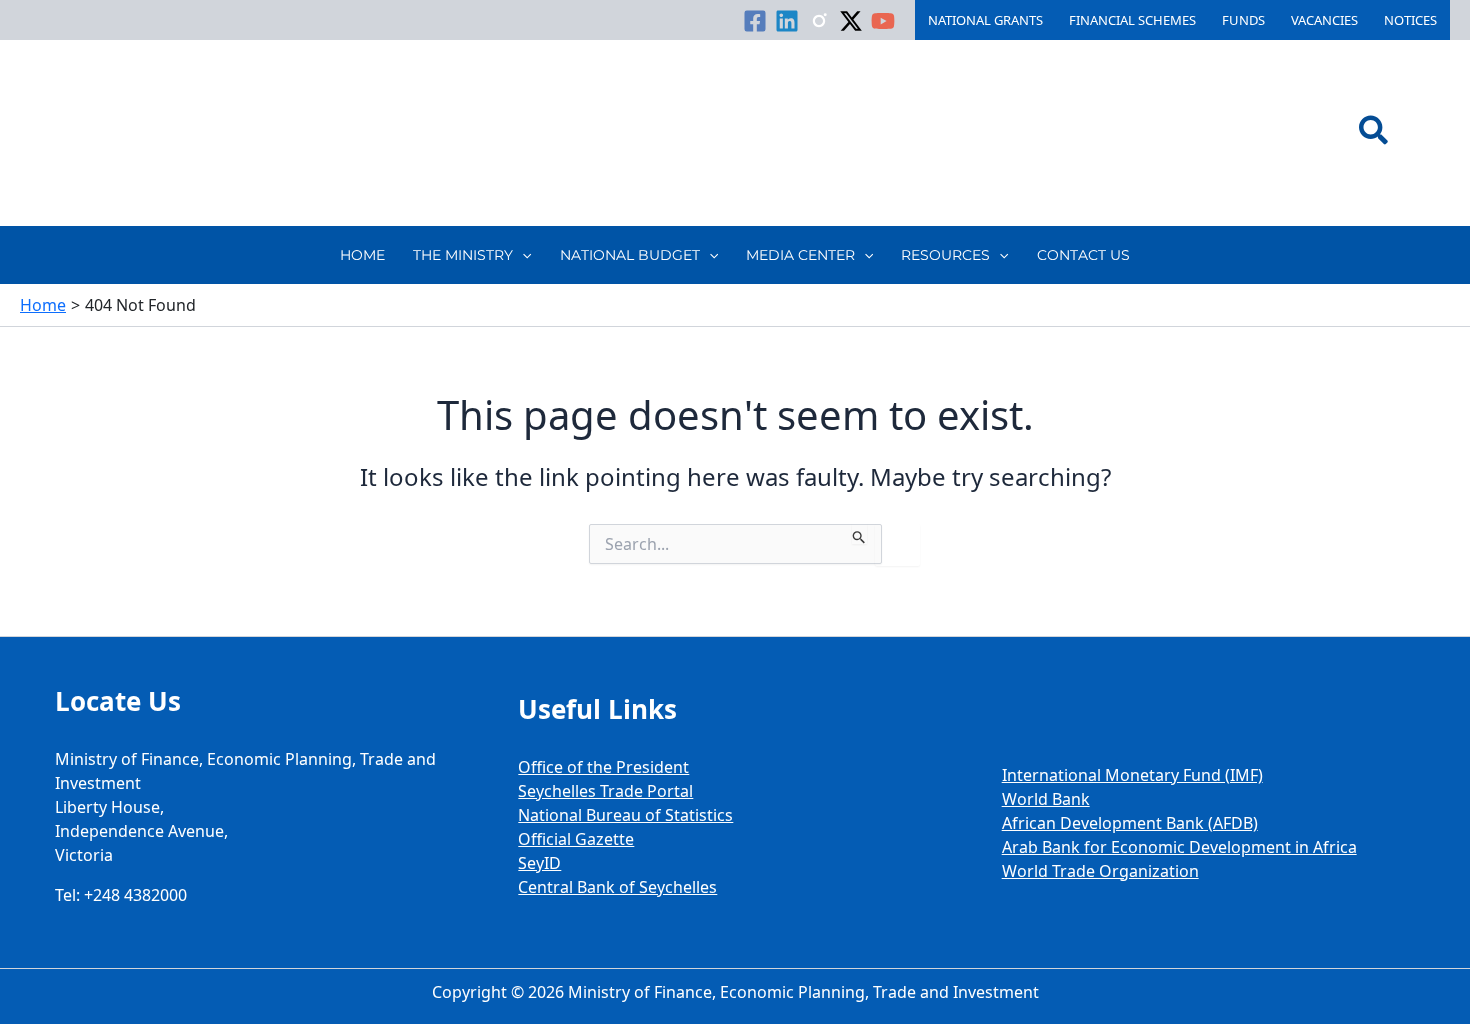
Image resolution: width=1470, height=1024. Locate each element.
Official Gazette (576, 839)
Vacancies (1324, 20)
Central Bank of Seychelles (617, 887)
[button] (1374, 133)
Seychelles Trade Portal (605, 791)
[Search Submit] (859, 534)
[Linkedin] (787, 21)
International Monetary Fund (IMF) (1132, 775)
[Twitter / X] (851, 21)
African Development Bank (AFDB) (1130, 823)
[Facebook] (755, 21)
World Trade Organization (1100, 871)
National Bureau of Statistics (625, 815)
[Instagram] (819, 21)
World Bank (1046, 799)
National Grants (985, 20)
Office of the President (603, 767)
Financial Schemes (1132, 20)
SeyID (539, 863)
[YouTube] (883, 21)
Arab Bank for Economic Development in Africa (1179, 847)
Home (362, 255)
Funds (1243, 20)
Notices (1410, 20)
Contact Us (1083, 255)
